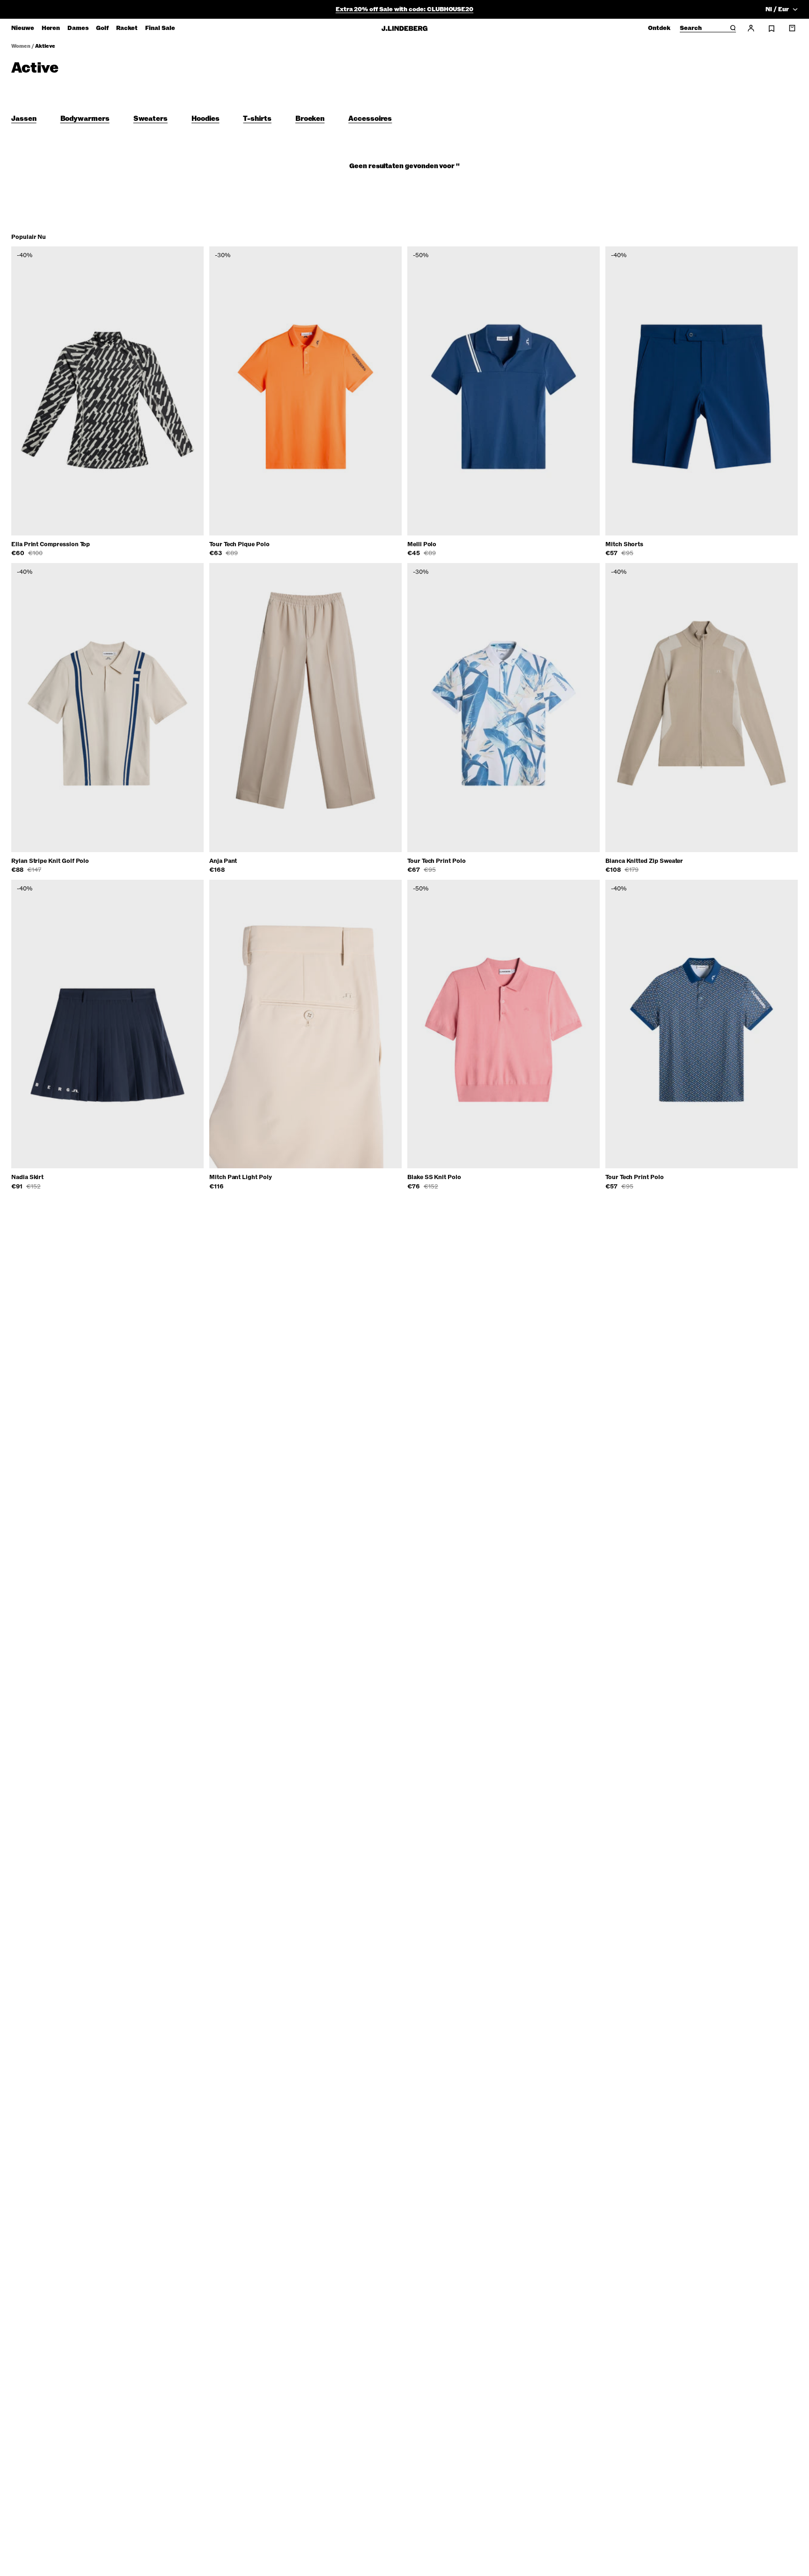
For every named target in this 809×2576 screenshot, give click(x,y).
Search (691, 29)
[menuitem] (23, 28)
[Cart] (792, 28)
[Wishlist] (772, 29)
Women (21, 46)
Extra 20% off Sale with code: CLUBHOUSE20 (404, 9)
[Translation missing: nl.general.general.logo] (404, 28)
